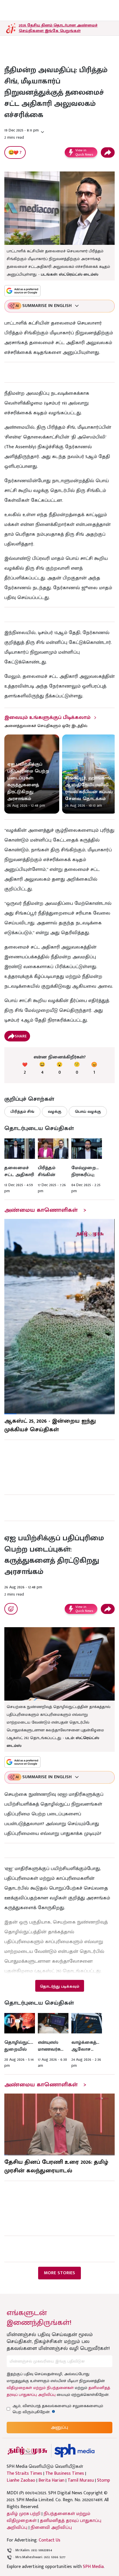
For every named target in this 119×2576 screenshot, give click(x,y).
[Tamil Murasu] (27, 2451)
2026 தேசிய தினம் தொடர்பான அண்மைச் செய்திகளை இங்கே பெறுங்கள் (58, 28)
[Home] (74, 2451)
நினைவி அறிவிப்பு (51, 2528)
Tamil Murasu (81, 2480)
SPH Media (93, 2567)
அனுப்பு (59, 2427)
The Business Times (65, 2474)
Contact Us (50, 2540)
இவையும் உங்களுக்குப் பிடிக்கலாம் (47, 718)
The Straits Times (24, 2474)
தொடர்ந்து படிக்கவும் (59, 1986)
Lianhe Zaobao (21, 2480)
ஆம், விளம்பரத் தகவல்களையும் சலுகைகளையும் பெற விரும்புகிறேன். (58, 2409)
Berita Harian (51, 2480)
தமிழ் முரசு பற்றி (24, 2514)
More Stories (59, 2273)
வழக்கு (55, 1112)
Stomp (104, 2480)
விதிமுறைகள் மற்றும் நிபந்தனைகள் (40, 2388)
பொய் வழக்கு (88, 1112)
